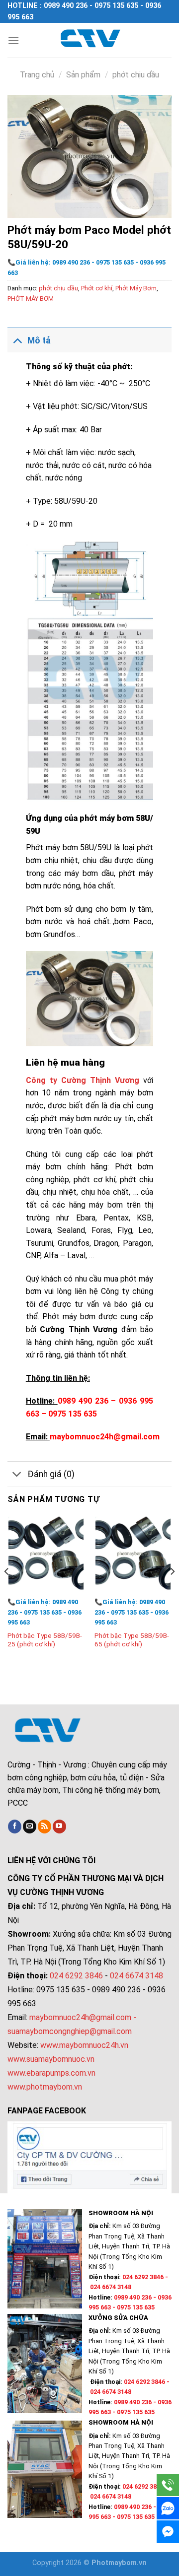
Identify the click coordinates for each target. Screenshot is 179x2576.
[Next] (172, 1592)
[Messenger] (168, 2532)
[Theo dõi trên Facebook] (15, 1827)
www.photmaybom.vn (45, 2087)
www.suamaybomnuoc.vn (51, 2059)
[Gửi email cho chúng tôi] (30, 1827)
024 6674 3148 (136, 1976)
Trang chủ (37, 75)
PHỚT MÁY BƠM (31, 299)
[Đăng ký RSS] (45, 1827)
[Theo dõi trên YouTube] (59, 1827)
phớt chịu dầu (136, 75)
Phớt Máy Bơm (136, 288)
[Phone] (168, 2485)
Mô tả (39, 340)
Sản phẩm (83, 75)
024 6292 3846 (76, 1976)
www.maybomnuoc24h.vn (83, 2045)
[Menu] (13, 40)
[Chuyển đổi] (17, 340)
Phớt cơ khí (97, 288)
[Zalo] (168, 2508)
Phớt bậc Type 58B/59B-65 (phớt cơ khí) (132, 1640)
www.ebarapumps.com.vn (51, 2073)
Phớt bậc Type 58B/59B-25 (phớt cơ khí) (45, 1640)
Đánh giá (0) (51, 1474)
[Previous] (7, 1592)
